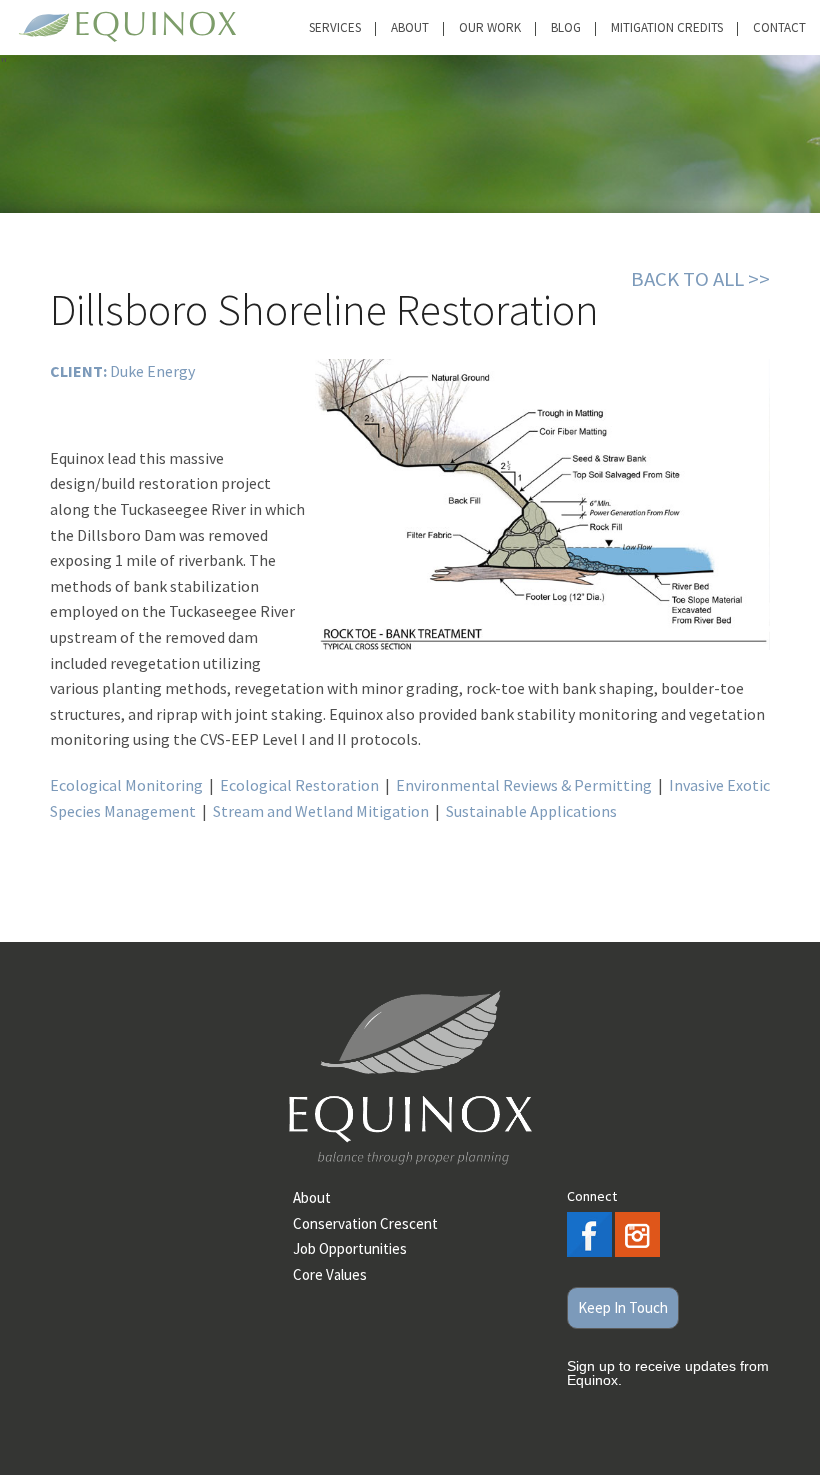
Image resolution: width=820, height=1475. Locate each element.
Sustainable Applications (531, 811)
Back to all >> (700, 279)
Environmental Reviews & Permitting (524, 785)
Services (335, 27)
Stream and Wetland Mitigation (321, 811)
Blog (566, 27)
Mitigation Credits (667, 27)
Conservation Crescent (365, 1223)
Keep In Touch (623, 1307)
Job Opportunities (350, 1248)
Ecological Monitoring (126, 785)
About (410, 27)
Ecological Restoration (299, 785)
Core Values (330, 1274)
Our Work (490, 27)
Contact (779, 27)
